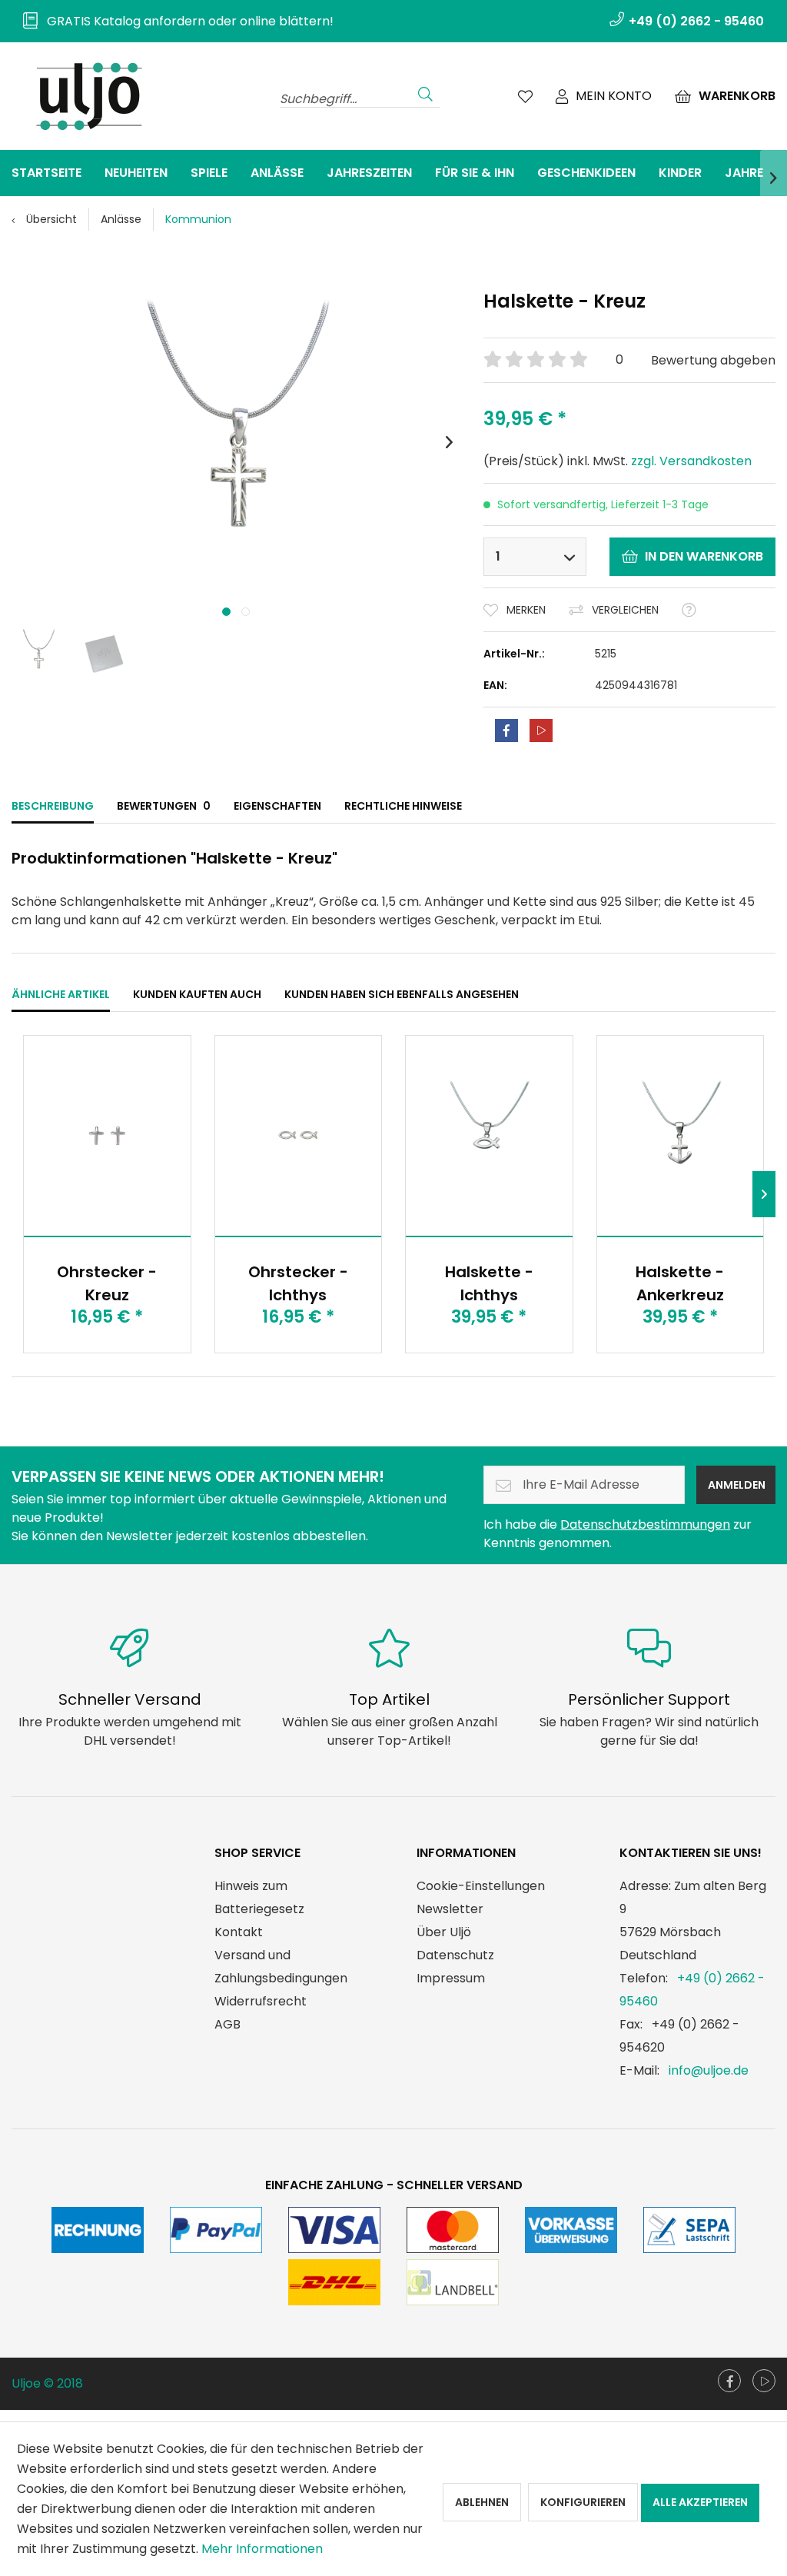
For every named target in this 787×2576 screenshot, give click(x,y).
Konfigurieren (583, 2502)
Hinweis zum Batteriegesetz (259, 1897)
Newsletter (450, 1909)
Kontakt (239, 1932)
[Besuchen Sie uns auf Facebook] (729, 2381)
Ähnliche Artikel (61, 994)
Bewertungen (164, 806)
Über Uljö (444, 1932)
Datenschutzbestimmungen (645, 1524)
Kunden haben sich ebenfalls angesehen (402, 994)
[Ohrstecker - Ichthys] (299, 1136)
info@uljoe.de (709, 2070)
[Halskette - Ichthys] (489, 1136)
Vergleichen (625, 610)
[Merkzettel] (525, 96)
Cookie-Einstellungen (481, 1886)
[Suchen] (425, 92)
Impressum (451, 1978)
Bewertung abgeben (713, 360)
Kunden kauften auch (197, 994)
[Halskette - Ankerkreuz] (681, 1136)
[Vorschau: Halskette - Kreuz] (38, 654)
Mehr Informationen (262, 2549)
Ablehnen (482, 2502)
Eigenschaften (277, 806)
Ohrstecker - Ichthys (298, 1283)
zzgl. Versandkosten (691, 461)
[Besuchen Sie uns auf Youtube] (764, 2381)
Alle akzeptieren (700, 2502)
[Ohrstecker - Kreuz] (107, 1136)
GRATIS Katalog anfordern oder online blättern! (186, 21)
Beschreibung (53, 806)
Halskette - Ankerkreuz (680, 1283)
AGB (227, 2024)
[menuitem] (173, 21)
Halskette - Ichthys (489, 1283)
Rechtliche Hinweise (403, 806)
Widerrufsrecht (261, 2001)
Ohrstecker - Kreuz (107, 1283)
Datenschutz (455, 1955)
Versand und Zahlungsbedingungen (281, 1967)
